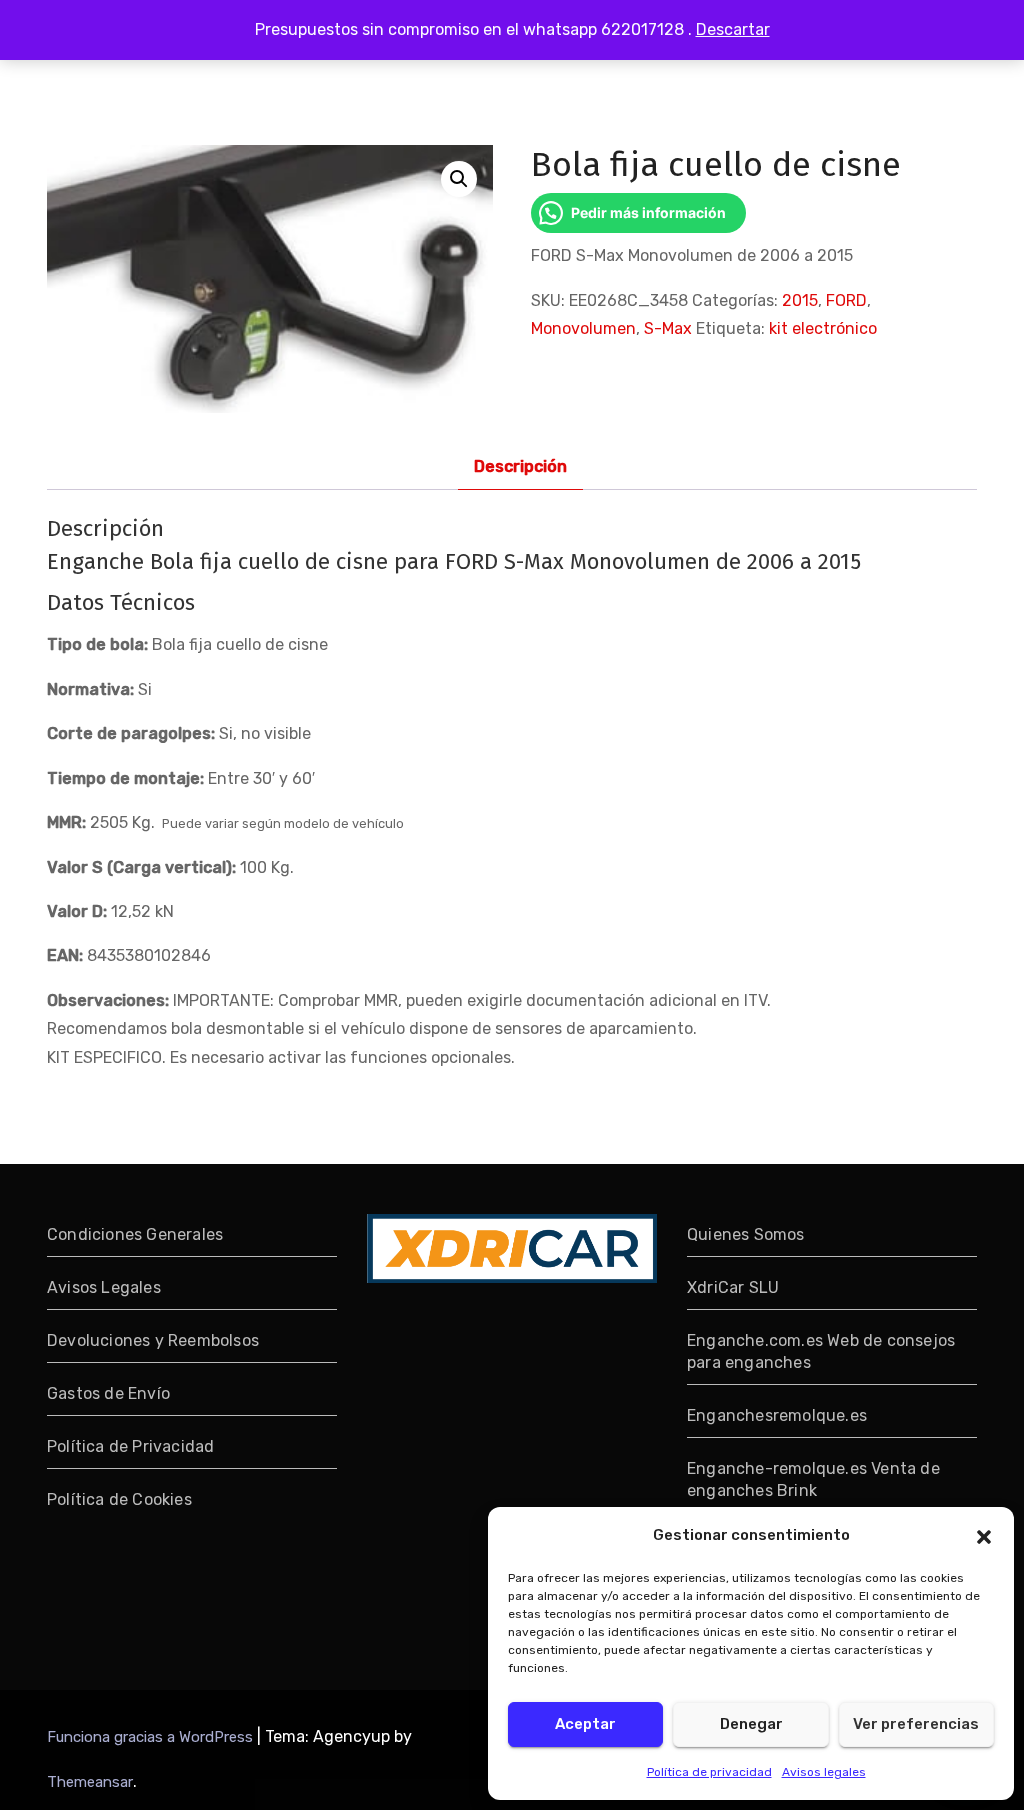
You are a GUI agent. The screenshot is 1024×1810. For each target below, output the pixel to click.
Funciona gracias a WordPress (152, 1737)
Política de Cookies (119, 1499)
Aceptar (585, 1724)
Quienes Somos (746, 1234)
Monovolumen (583, 328)
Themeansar (90, 1782)
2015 (800, 300)
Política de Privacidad (130, 1446)
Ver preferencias (916, 1724)
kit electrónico (823, 328)
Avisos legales (824, 1772)
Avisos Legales (104, 1287)
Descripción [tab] (520, 466)
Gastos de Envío (108, 1393)
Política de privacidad (709, 1772)
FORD (846, 300)
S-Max (668, 328)
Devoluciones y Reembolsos (153, 1340)
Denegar (751, 1724)
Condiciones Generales (135, 1234)
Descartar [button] (733, 29)
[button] (984, 1535)
